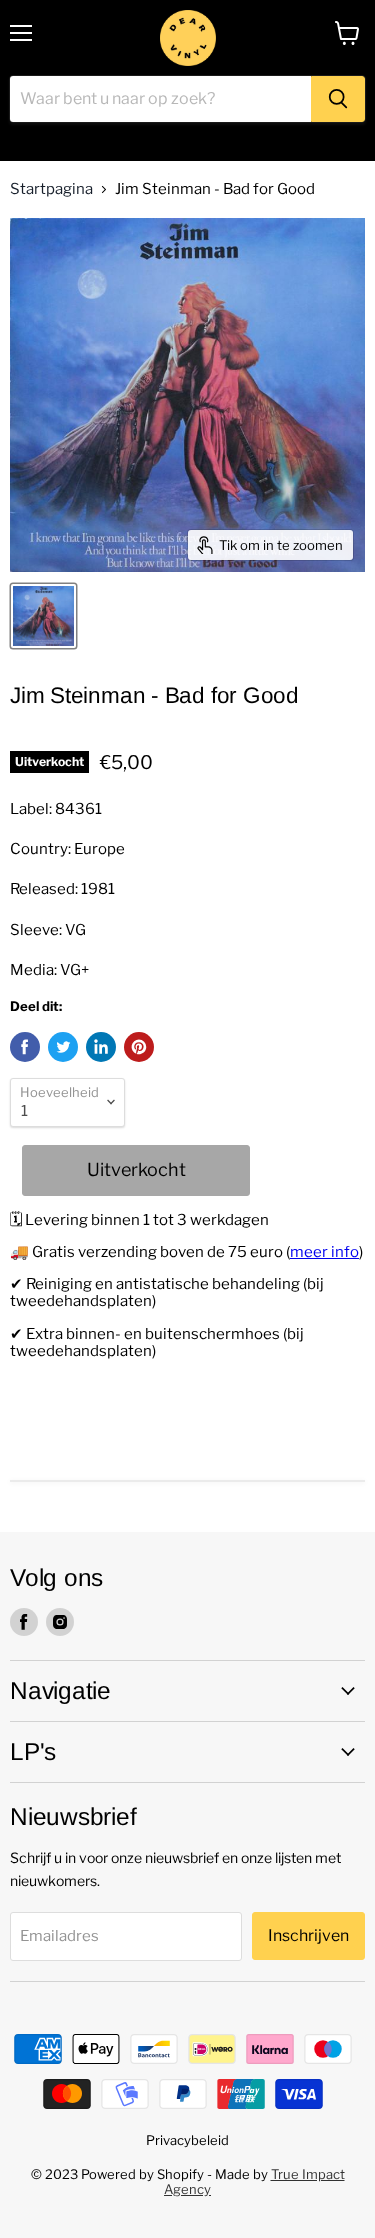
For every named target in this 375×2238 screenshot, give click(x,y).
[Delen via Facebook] (25, 1047)
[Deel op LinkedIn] (101, 1047)
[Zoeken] (338, 99)
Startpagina (51, 189)
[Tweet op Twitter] (63, 1047)
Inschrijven (308, 1935)
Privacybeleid (187, 2140)
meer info (324, 1252)
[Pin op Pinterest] (139, 1047)
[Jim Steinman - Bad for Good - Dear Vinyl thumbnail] (43, 616)
